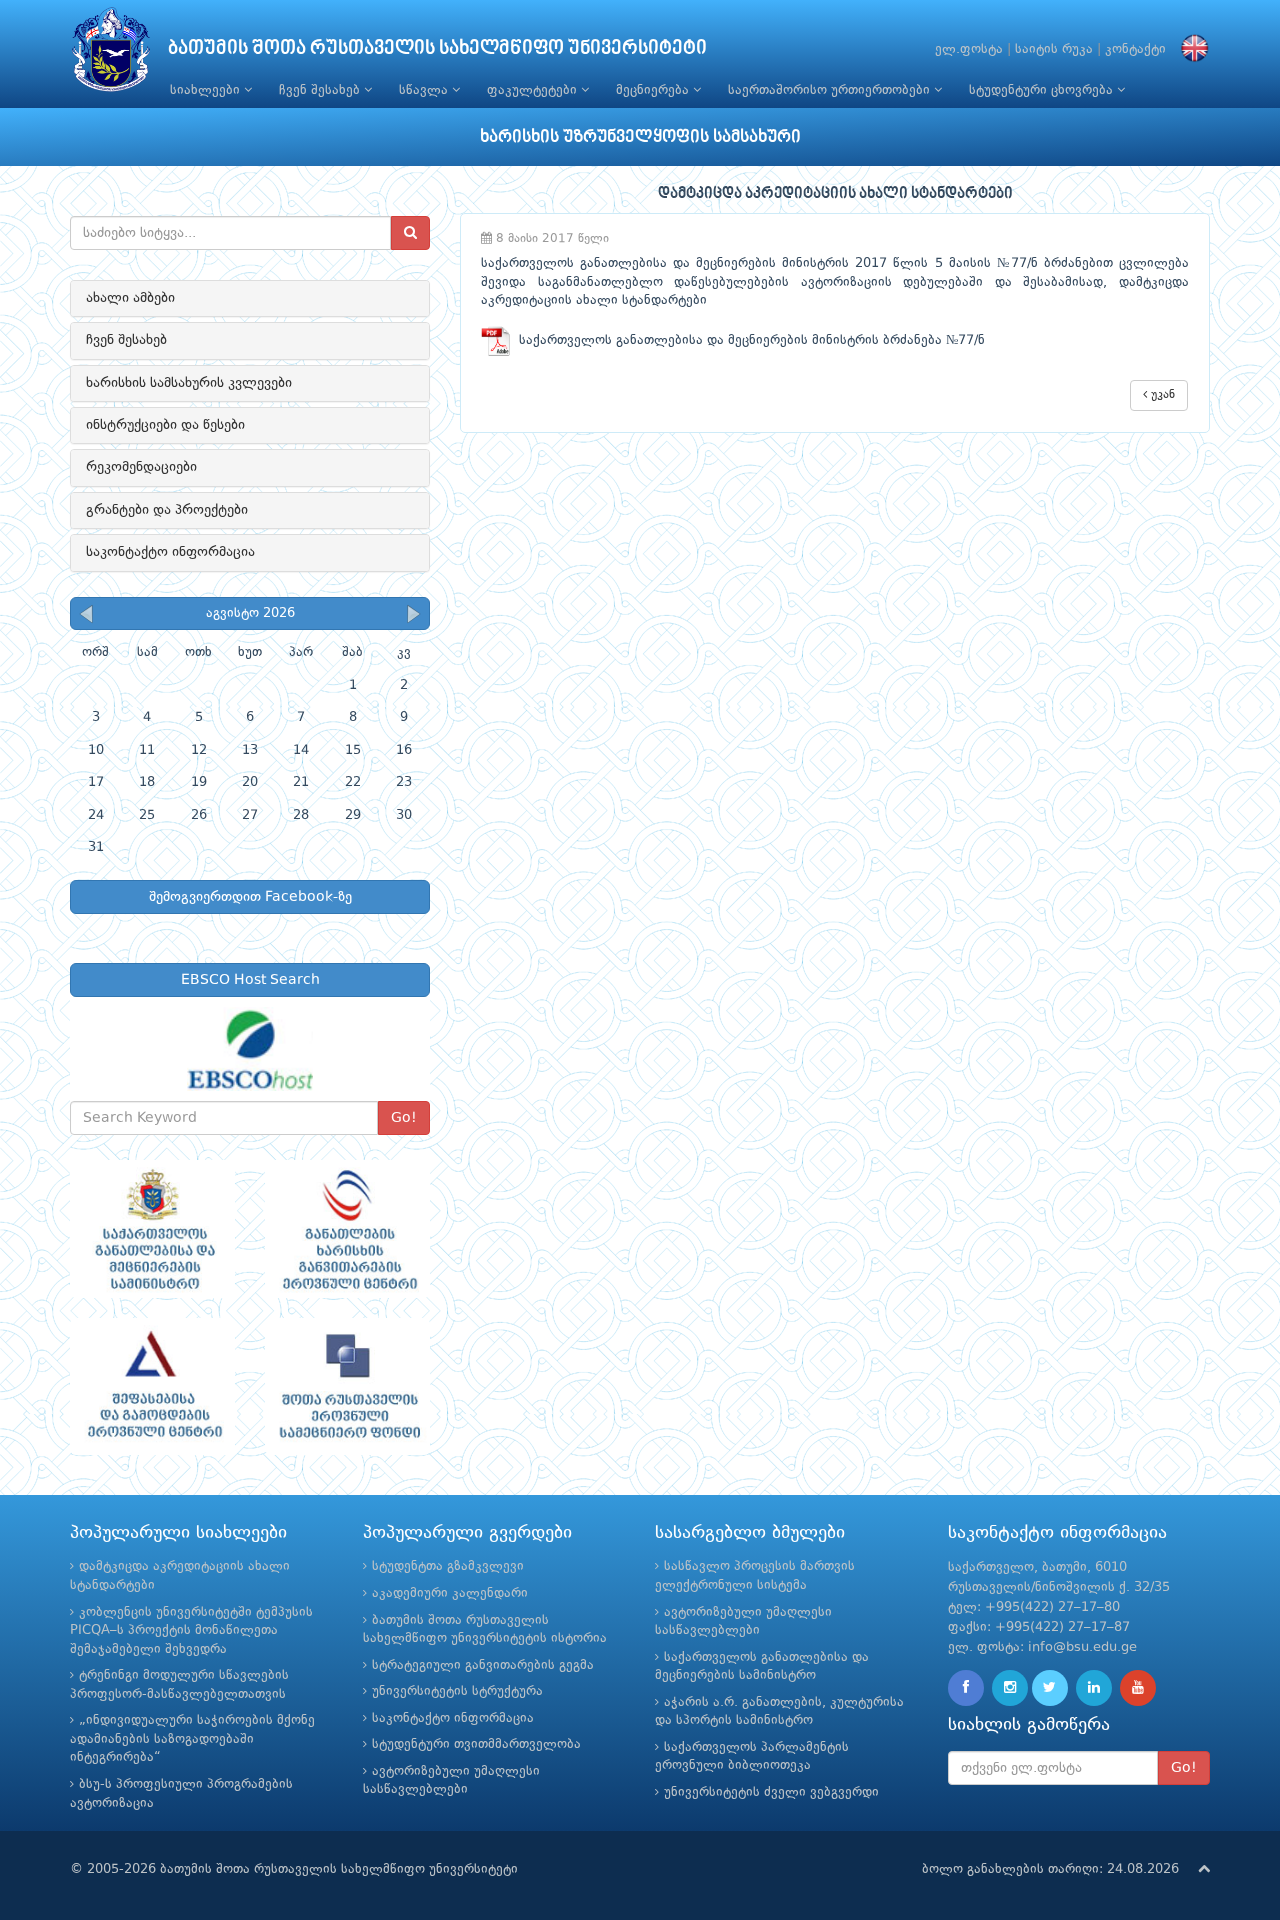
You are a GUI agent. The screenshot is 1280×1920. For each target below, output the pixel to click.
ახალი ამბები (130, 298)
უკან (1161, 395)
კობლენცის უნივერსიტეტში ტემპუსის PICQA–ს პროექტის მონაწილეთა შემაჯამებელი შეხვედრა (191, 1631)
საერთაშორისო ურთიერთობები (831, 90)
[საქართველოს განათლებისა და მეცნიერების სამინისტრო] (152, 1229)
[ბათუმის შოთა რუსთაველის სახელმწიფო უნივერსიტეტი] (111, 54)
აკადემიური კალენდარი (450, 1593)
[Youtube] (1138, 1688)
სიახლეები (207, 90)
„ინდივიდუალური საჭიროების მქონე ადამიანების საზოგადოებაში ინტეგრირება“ (192, 1739)
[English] (1190, 49)
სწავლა (425, 90)
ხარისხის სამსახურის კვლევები (189, 383)
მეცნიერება (654, 90)
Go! (404, 1118)
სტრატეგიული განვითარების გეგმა (483, 1665)
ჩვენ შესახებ (321, 90)
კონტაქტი (1135, 49)
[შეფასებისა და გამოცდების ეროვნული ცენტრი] (152, 1387)
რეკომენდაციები (141, 467)
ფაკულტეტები (534, 90)
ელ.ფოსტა (969, 49)
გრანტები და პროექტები (167, 510)
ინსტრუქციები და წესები (165, 425)
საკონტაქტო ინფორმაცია (170, 552)
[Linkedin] (1094, 1688)
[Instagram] (1010, 1688)
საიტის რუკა (1054, 49)
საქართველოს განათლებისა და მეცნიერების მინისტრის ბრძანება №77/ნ (748, 340)
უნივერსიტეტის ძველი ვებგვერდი (771, 1792)
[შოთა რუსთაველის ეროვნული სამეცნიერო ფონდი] (347, 1387)
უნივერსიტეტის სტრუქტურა (457, 1691)
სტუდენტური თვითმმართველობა (476, 1744)
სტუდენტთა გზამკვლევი (448, 1566)
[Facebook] (966, 1688)
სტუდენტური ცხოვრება (1043, 90)
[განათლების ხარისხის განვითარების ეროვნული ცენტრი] (347, 1229)
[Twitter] (1050, 1688)
